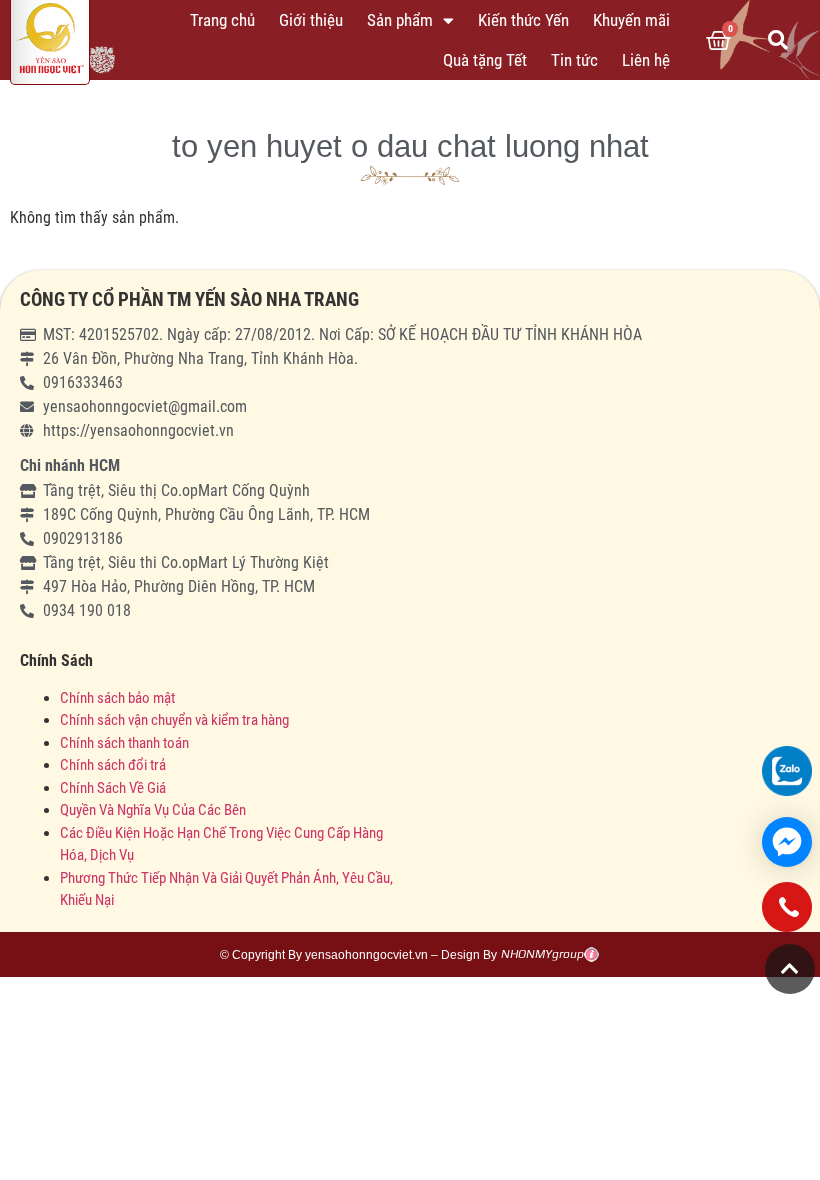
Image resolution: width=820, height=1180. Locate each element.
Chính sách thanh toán (124, 743)
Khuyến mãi (631, 20)
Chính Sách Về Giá (113, 788)
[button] (778, 40)
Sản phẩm (400, 20)
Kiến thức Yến (523, 20)
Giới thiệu (311, 20)
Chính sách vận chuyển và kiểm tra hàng (174, 720)
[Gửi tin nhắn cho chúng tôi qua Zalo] (787, 771)
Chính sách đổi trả (113, 765)
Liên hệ (646, 60)
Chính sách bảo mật (119, 698)
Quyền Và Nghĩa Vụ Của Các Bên (153, 810)
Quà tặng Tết (485, 60)
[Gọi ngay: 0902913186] (787, 914)
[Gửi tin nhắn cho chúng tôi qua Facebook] (787, 842)
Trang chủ (222, 20)
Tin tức (574, 60)
